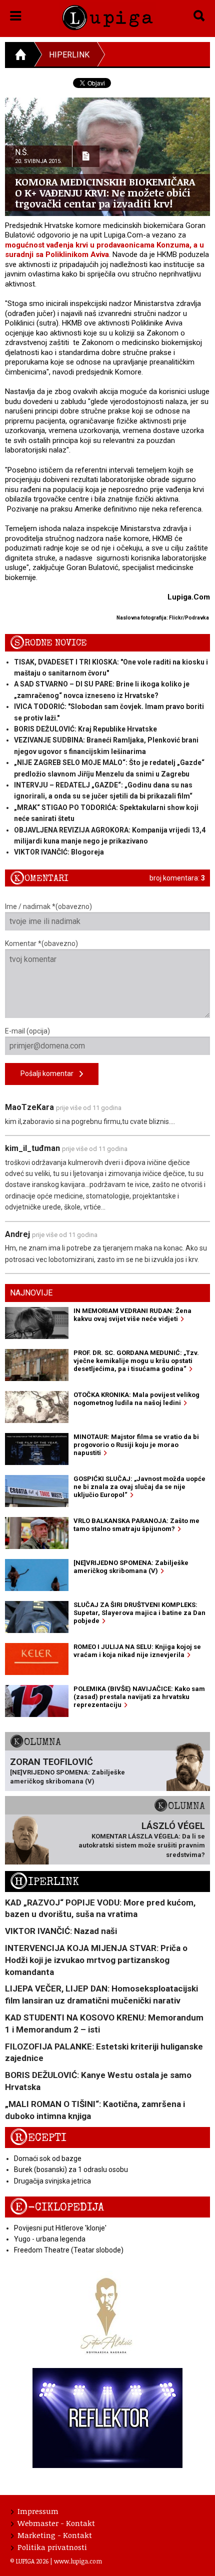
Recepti (38, 2138)
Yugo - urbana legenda (50, 2239)
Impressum (38, 2511)
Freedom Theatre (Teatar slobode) (69, 2250)
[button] (16, 14)
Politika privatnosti (52, 2547)
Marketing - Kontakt (55, 2535)
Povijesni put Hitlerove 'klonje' (60, 2228)
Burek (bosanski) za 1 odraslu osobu (71, 2169)
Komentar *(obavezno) (41, 943)
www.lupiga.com (78, 2561)
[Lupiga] (108, 16)
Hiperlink (69, 55)
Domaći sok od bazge (48, 2158)
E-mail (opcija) (27, 1031)
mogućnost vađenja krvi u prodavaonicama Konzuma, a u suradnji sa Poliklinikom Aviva (104, 250)
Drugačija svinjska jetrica (52, 2181)
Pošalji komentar (50, 1073)
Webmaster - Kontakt (56, 2523)
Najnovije (31, 1293)
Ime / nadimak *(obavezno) (48, 906)
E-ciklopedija (57, 2207)
